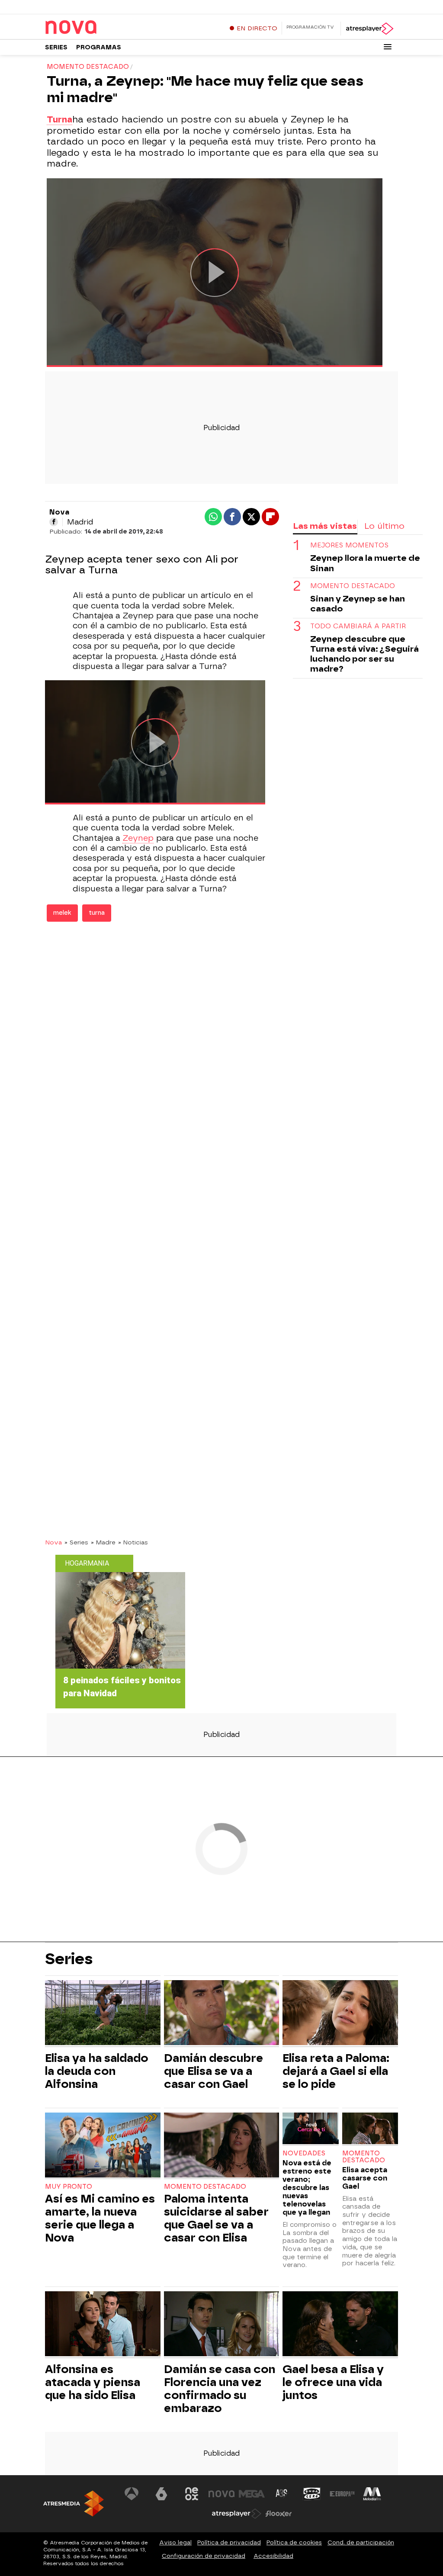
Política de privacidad (229, 2542)
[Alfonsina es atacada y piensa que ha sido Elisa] (103, 2325)
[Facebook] (54, 522)
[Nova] (99, 28)
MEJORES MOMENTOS (349, 545)
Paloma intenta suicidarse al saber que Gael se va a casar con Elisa (216, 2218)
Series (56, 47)
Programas (99, 47)
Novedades (304, 2153)
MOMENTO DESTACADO (353, 586)
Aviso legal (175, 2542)
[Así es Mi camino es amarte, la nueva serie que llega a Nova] (103, 2146)
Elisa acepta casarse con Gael (365, 2178)
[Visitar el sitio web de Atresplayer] (237, 2514)
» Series (76, 1542)
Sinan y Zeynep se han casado (358, 604)
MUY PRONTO (69, 2187)
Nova (53, 1542)
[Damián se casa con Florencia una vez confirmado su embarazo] (222, 2325)
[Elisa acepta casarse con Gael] (370, 2129)
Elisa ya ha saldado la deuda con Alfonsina (96, 2071)
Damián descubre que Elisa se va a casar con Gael (213, 2071)
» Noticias (133, 1542)
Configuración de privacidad (204, 2556)
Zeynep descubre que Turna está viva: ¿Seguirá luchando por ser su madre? (364, 654)
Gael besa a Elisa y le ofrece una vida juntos (333, 2382)
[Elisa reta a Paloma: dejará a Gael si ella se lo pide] (340, 2014)
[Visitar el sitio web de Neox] (192, 2494)
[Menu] (388, 47)
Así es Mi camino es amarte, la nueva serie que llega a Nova (100, 2218)
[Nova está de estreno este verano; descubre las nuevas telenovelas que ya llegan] (310, 2129)
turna (97, 913)
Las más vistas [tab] (325, 526)
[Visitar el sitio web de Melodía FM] (372, 2494)
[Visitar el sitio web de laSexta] (161, 2494)
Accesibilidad (273, 2556)
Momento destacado (205, 2187)
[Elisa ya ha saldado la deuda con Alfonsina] (103, 2014)
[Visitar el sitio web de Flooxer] (279, 2514)
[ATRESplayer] (369, 29)
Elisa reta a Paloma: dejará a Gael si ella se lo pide (336, 2071)
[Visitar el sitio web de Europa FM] (342, 2494)
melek (62, 913)
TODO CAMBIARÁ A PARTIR (358, 626)
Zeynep (138, 838)
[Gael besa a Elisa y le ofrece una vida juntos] (340, 2325)
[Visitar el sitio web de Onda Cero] (312, 2494)
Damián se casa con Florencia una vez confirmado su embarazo (220, 2389)
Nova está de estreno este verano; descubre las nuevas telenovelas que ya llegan (307, 2188)
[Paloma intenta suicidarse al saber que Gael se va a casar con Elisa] (222, 2146)
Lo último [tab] (384, 526)
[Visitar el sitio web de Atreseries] (282, 2494)
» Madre (103, 1542)
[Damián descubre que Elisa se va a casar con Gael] (222, 2014)
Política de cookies (294, 2542)
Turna (59, 119)
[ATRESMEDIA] (74, 2504)
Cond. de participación (361, 2542)
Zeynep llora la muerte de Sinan (365, 563)
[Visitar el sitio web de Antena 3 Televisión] (132, 2494)
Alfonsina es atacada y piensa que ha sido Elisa (93, 2382)
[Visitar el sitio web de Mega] (252, 2494)
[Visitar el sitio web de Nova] (221, 2494)
